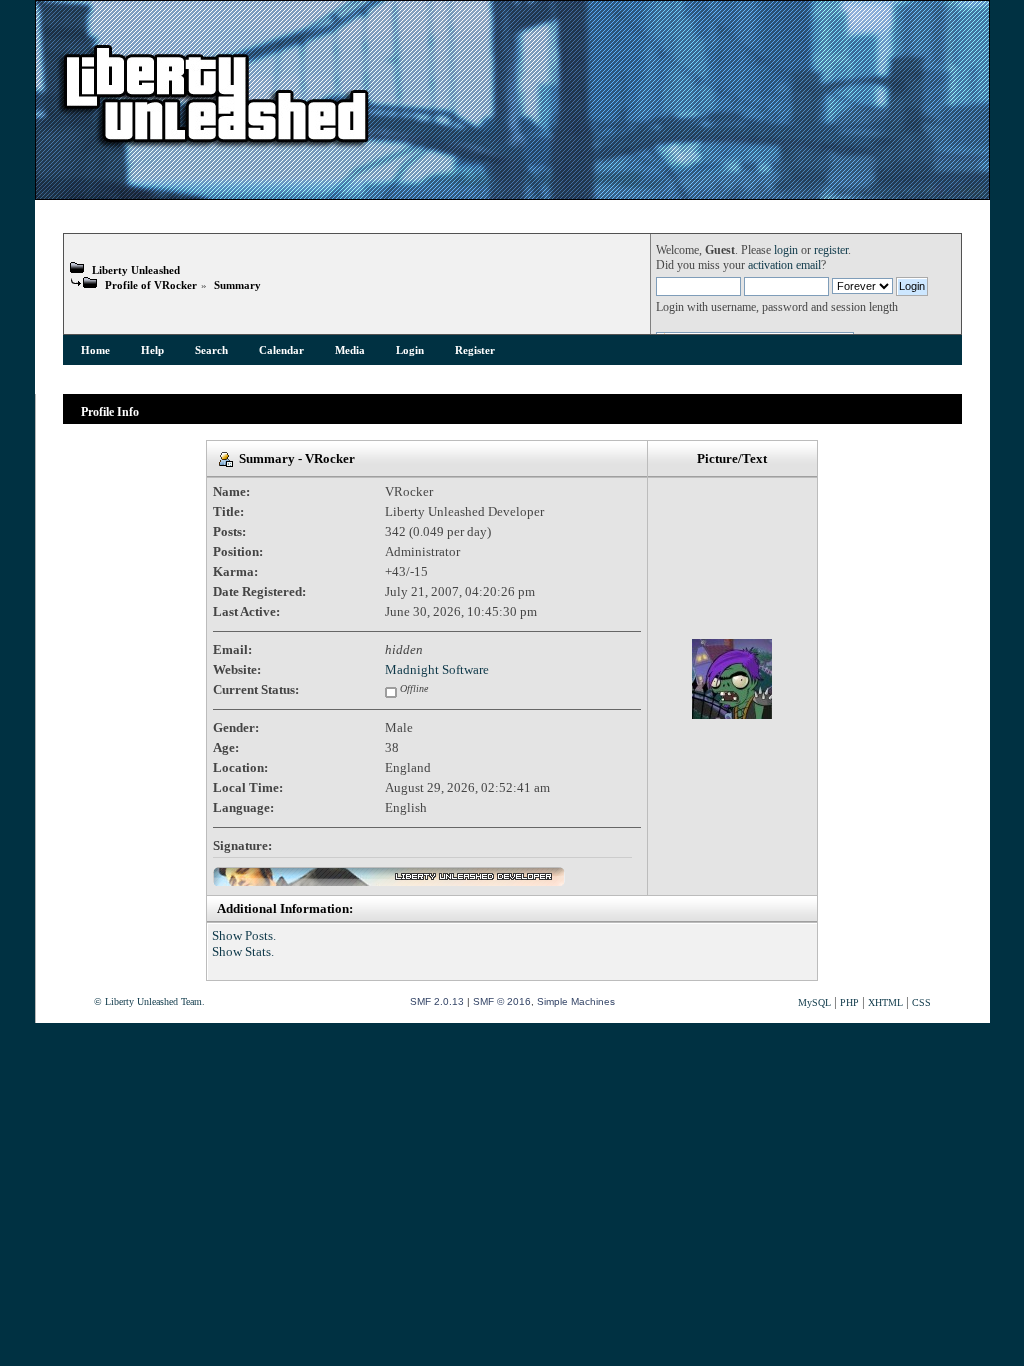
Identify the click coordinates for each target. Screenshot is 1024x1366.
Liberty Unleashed (136, 270)
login (786, 250)
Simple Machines (576, 1001)
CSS (921, 1002)
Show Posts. (244, 935)
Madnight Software (437, 669)
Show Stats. (243, 951)
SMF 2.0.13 (437, 1001)
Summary (237, 285)
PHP (849, 1002)
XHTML (885, 1002)
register (831, 250)
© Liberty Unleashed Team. (149, 1001)
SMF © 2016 (502, 1001)
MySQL (814, 1002)
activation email (784, 265)
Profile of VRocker (151, 285)
